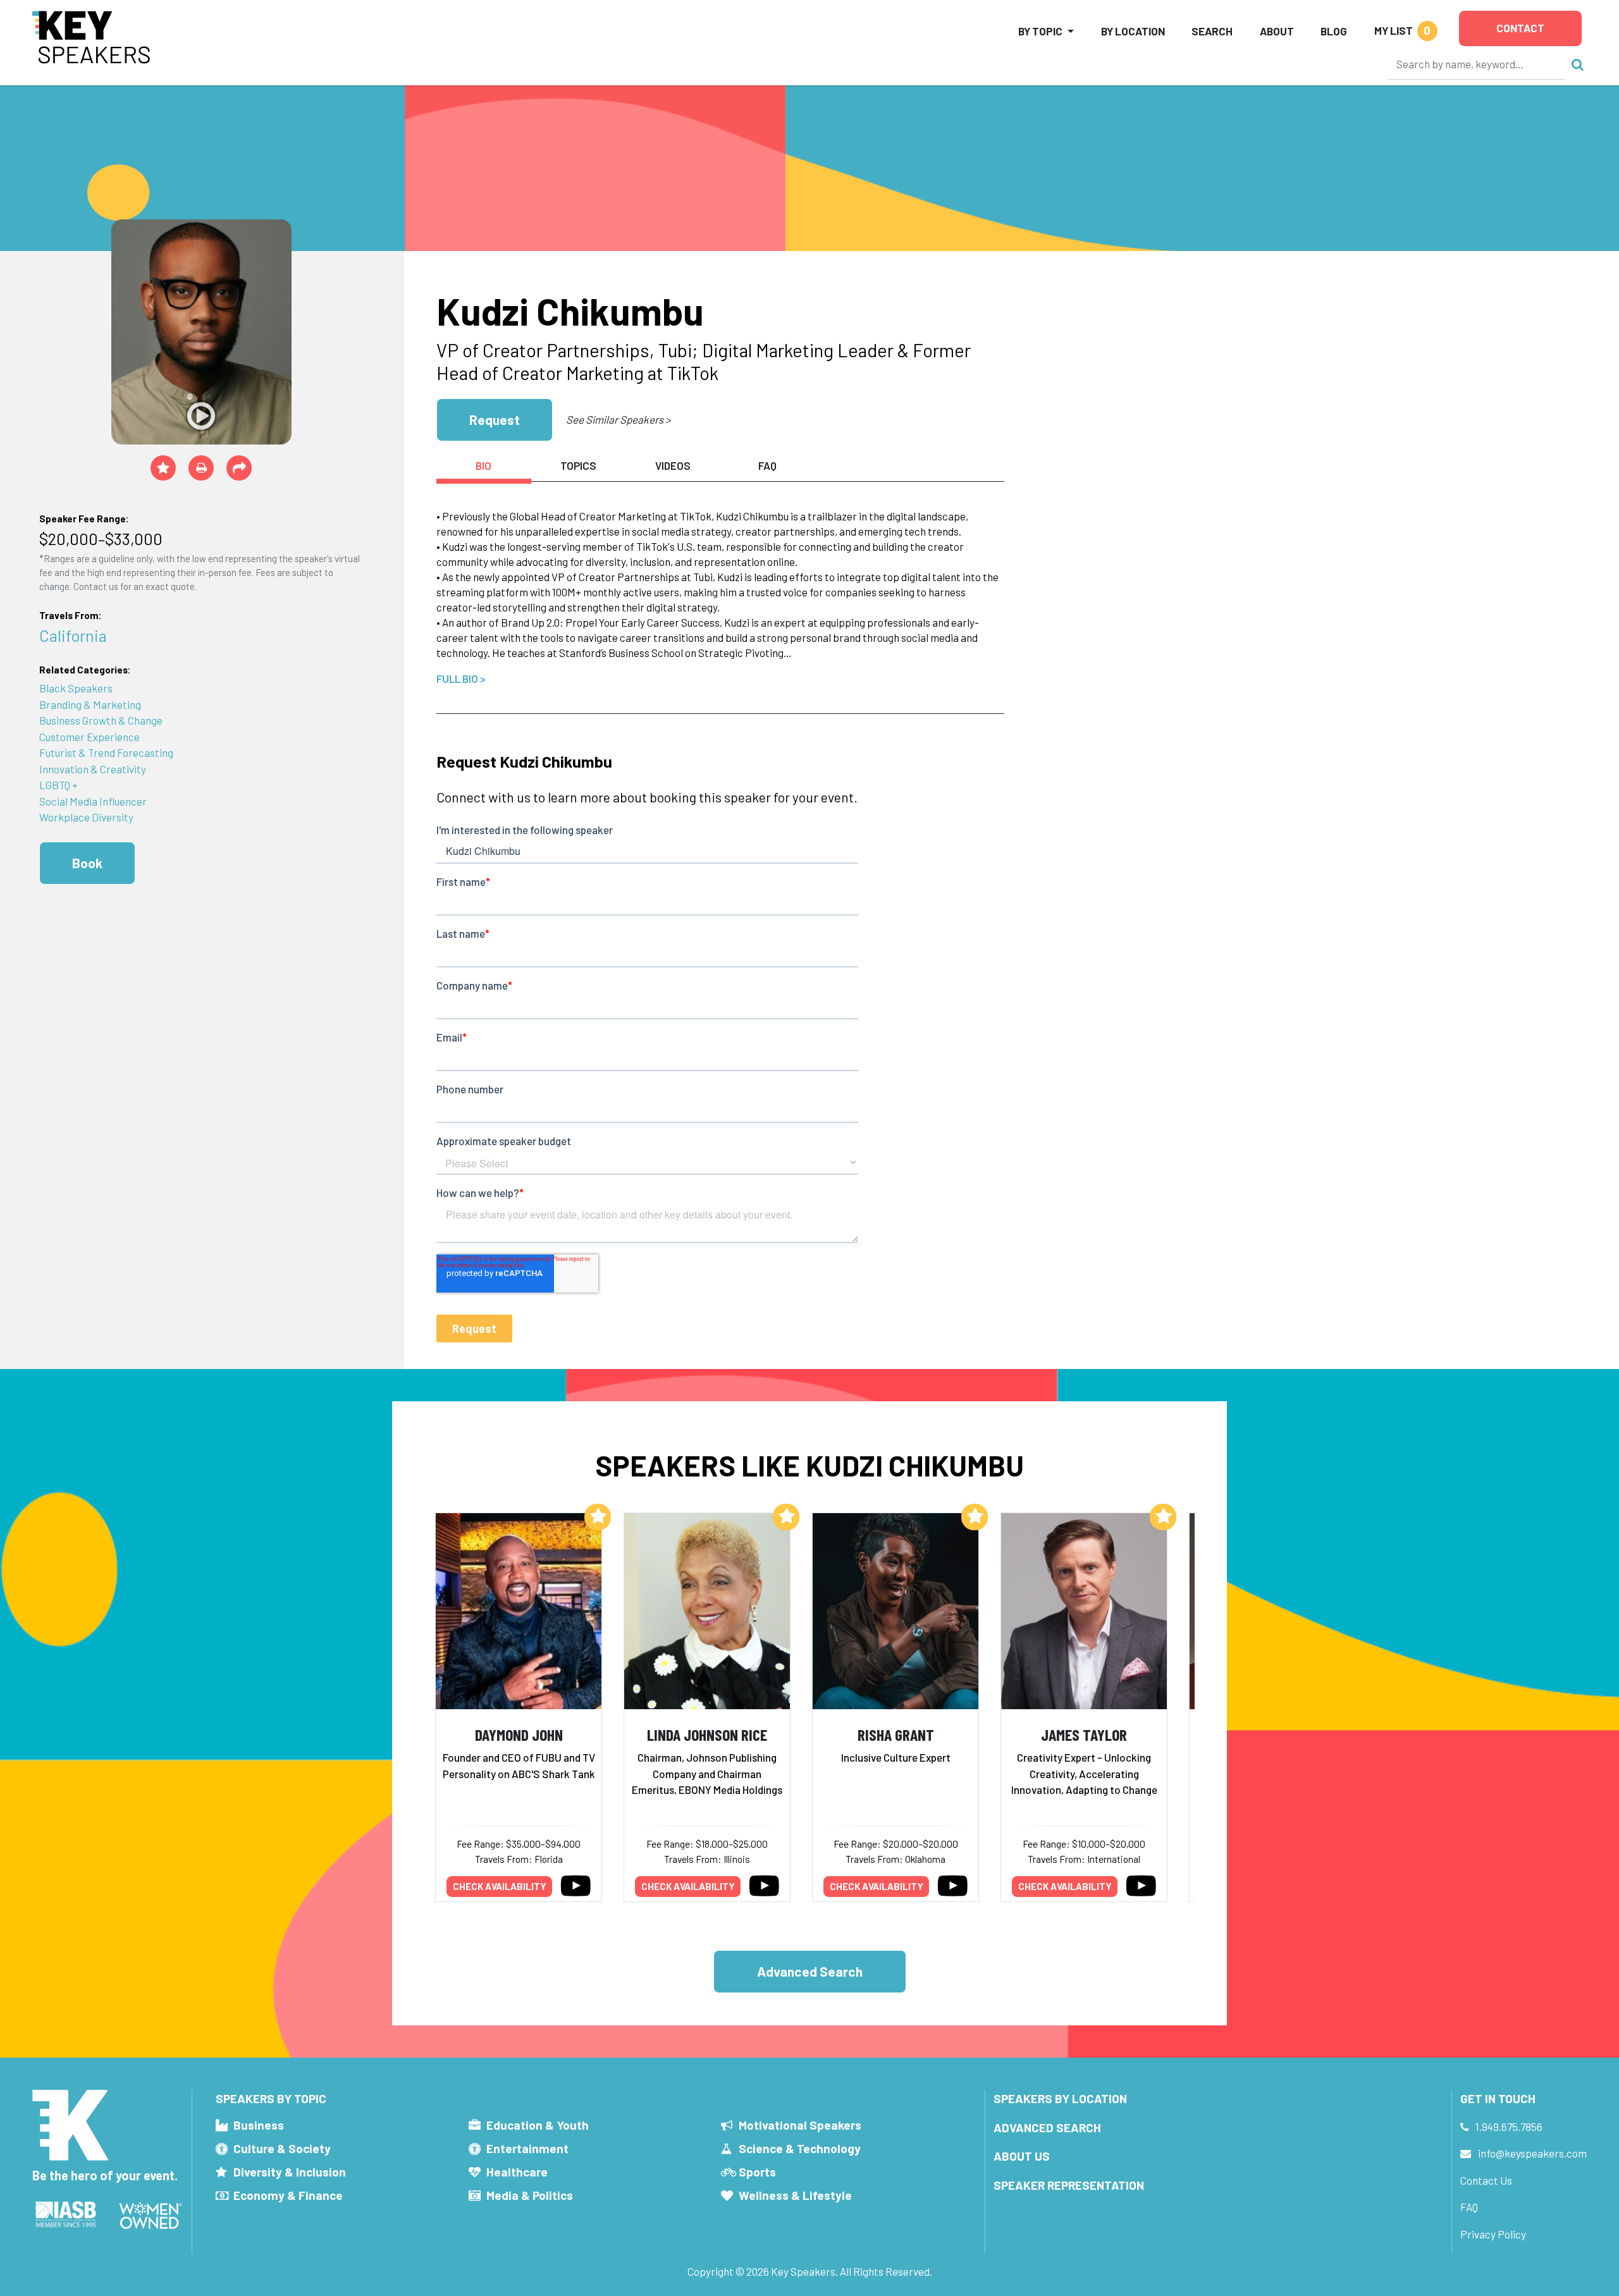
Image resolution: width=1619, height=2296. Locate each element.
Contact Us (1486, 2180)
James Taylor (1084, 1734)
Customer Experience (89, 737)
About (1277, 31)
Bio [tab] (483, 465)
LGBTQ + (58, 785)
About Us (1022, 2156)
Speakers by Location (1060, 2098)
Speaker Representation (1069, 2185)
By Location (1133, 31)
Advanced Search (810, 1971)
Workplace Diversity (86, 817)
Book (87, 863)
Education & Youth (538, 2125)
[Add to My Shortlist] (163, 468)
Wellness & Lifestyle (795, 2195)
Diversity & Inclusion (290, 2172)
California (73, 635)
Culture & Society (282, 2148)
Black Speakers (76, 688)
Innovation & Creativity (93, 769)
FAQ (1469, 2207)
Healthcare (517, 2172)
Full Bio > (461, 678)
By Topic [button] (1040, 31)
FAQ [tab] (767, 465)
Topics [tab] (578, 465)
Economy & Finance (288, 2195)
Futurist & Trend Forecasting (106, 752)
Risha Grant (896, 1734)
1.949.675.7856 (1509, 2127)
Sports (757, 2172)
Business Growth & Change (101, 720)
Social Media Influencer (93, 801)
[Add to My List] (598, 1517)
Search (1212, 31)
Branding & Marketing (90, 704)
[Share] (239, 468)
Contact (1520, 28)
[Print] (201, 468)
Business (259, 2125)
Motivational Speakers (800, 2125)
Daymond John (519, 1734)
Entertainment (527, 2148)
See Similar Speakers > (618, 419)
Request (495, 420)
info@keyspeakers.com (1532, 2153)
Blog (1334, 31)
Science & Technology (800, 2148)
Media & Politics (530, 2195)
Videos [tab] (673, 465)
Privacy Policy (1493, 2234)
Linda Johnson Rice (707, 1734)
